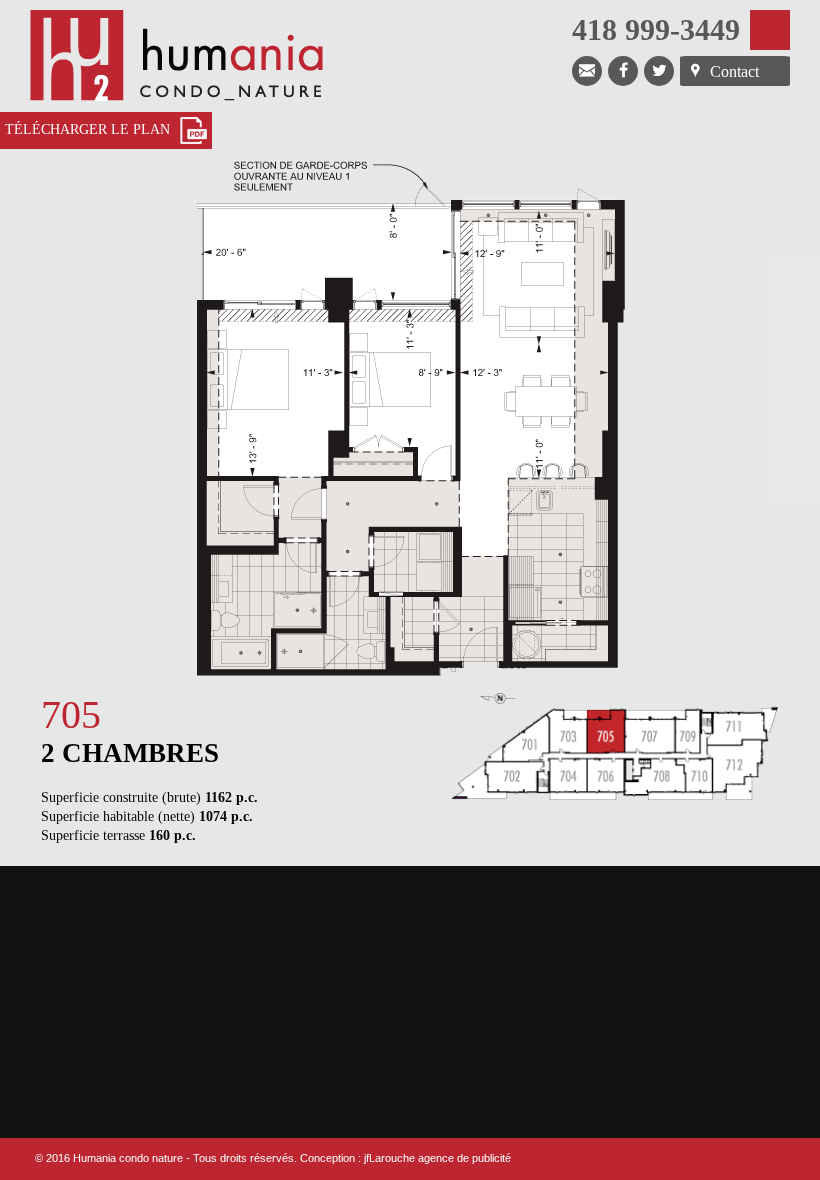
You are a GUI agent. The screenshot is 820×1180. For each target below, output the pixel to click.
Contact (734, 71)
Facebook (623, 71)
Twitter (659, 71)
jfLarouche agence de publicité (437, 1158)
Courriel (587, 71)
